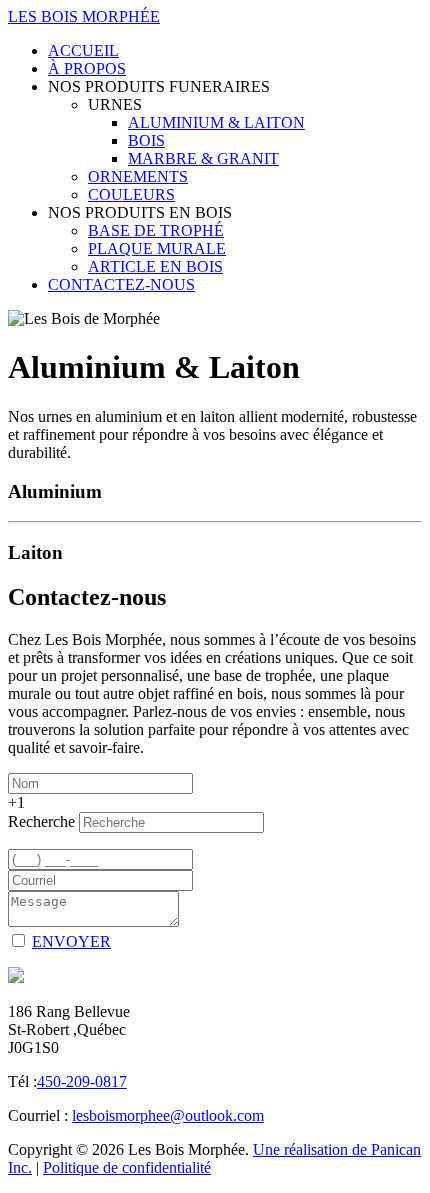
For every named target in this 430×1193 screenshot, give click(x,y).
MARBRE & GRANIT (203, 158)
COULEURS (131, 194)
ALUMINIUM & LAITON (216, 122)
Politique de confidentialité (127, 1167)
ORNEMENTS (138, 176)
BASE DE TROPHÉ (156, 230)
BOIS (146, 140)
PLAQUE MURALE (157, 248)
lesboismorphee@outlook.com (168, 1115)
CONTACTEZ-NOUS (121, 284)
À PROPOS (87, 68)
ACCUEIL (83, 50)
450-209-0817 (82, 1081)
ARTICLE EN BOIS (155, 266)
